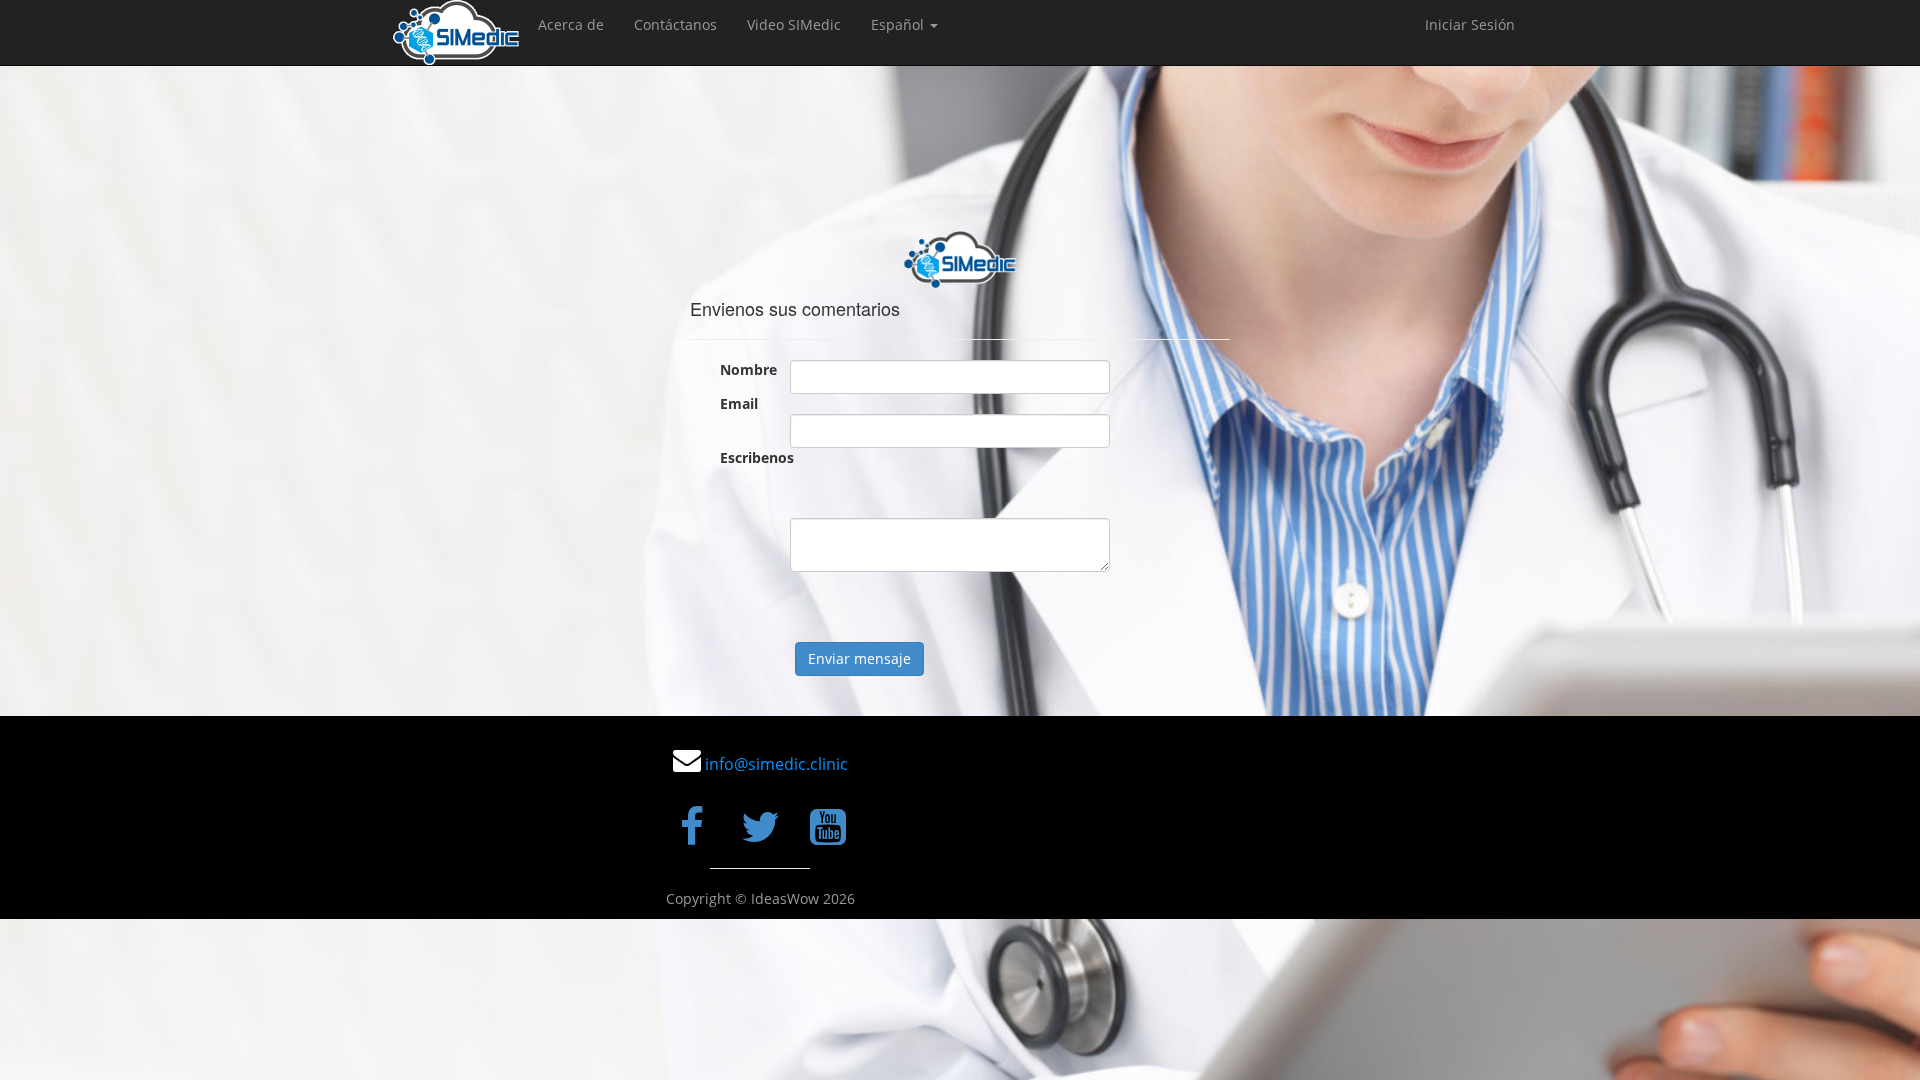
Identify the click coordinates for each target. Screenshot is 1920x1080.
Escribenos (747, 457)
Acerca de (571, 24)
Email (739, 403)
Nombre (747, 369)
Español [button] (899, 24)
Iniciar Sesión (1470, 24)
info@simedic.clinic (776, 764)
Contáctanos (675, 24)
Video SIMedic (794, 24)
